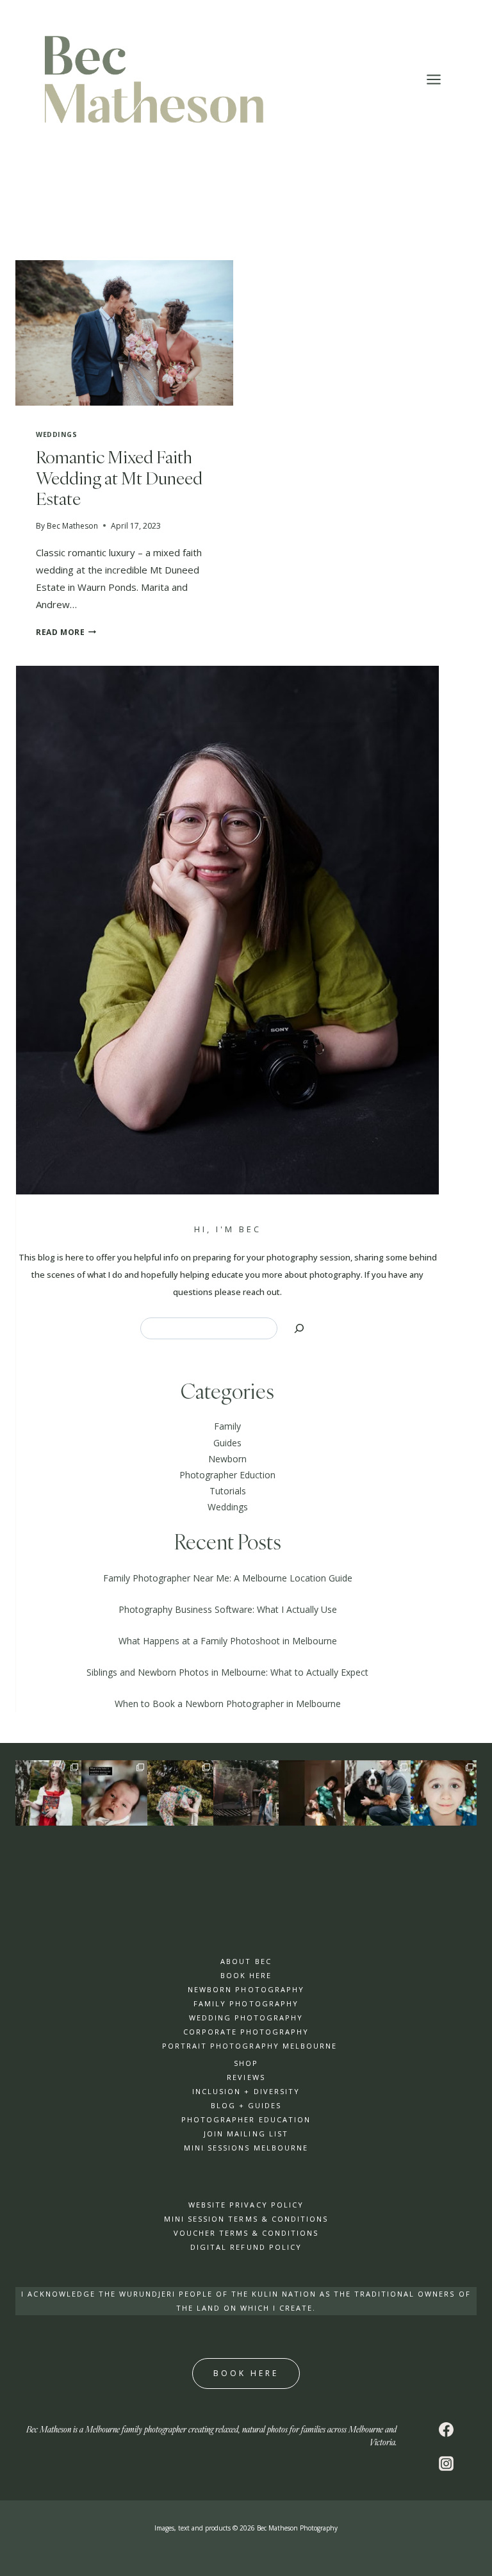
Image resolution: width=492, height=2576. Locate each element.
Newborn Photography (246, 1989)
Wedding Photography (246, 2018)
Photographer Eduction (227, 1475)
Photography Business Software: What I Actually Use (228, 1609)
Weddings (56, 434)
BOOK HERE (246, 1975)
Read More (66, 632)
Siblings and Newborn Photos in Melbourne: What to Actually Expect (227, 1672)
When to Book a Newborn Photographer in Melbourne (228, 1704)
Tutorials (228, 1491)
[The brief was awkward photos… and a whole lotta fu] (180, 1793)
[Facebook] (447, 2429)
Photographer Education (246, 2119)
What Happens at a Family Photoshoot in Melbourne (228, 1641)
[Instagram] (447, 2463)
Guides (227, 1443)
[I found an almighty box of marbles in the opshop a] (444, 1793)
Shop (246, 2063)
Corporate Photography (246, 2032)
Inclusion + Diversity (246, 2091)
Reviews (246, 2077)
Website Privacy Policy (246, 2205)
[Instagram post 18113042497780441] (312, 1793)
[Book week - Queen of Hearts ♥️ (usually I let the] (48, 1793)
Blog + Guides (246, 2105)
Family (227, 1426)
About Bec (246, 1961)
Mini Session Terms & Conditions (246, 2219)
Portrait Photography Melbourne (249, 2046)
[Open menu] (440, 80)
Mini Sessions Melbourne (246, 2148)
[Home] (246, 1793)
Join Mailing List (246, 2134)
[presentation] (124, 333)
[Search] (299, 1328)
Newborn (227, 1459)
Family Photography (246, 2003)
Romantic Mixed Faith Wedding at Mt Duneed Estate (119, 478)
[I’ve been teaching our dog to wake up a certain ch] (378, 1793)
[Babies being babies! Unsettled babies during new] (114, 1793)
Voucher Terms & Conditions (246, 2233)
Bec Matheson (72, 526)
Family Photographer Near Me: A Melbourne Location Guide (228, 1578)
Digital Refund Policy (246, 2247)
